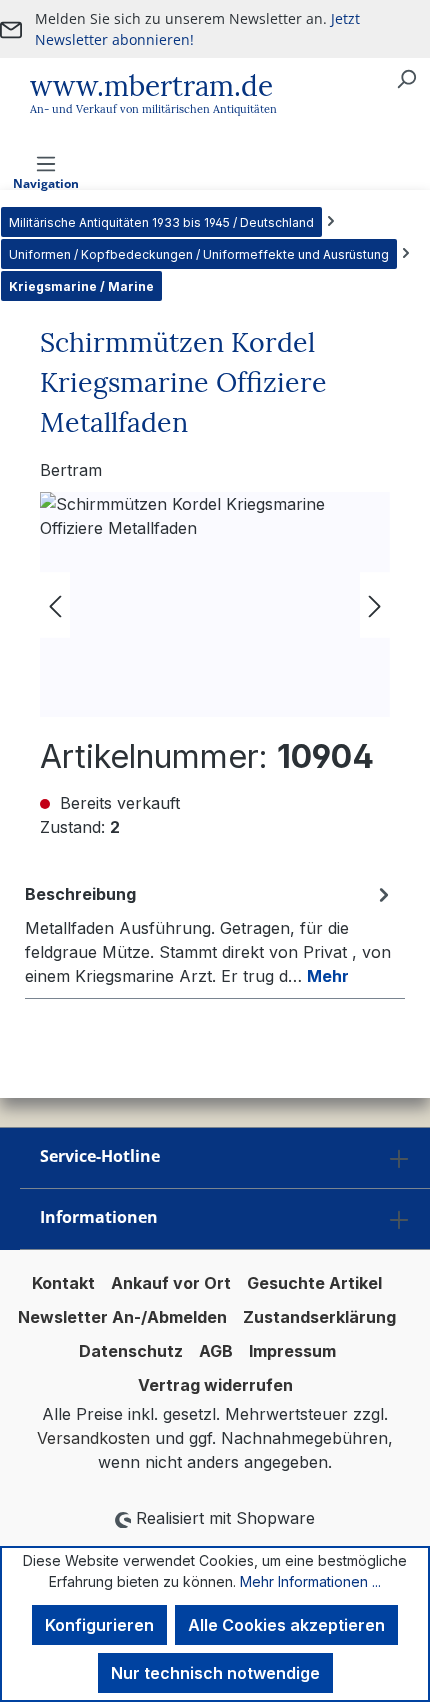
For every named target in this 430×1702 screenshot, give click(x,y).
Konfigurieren (99, 1625)
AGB (216, 1351)
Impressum (292, 1351)
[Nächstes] (375, 604)
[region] (215, 604)
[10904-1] (215, 604)
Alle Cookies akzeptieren (286, 1625)
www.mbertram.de (151, 86)
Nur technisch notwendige (215, 1673)
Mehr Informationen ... (310, 1581)
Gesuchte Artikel (314, 1283)
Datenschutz (131, 1351)
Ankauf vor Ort (171, 1283)
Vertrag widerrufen (215, 1385)
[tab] (210, 934)
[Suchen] (406, 78)
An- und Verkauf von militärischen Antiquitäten (153, 109)
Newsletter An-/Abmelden (122, 1317)
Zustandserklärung (319, 1317)
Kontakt (63, 1283)
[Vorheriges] (55, 604)
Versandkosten (93, 1438)
